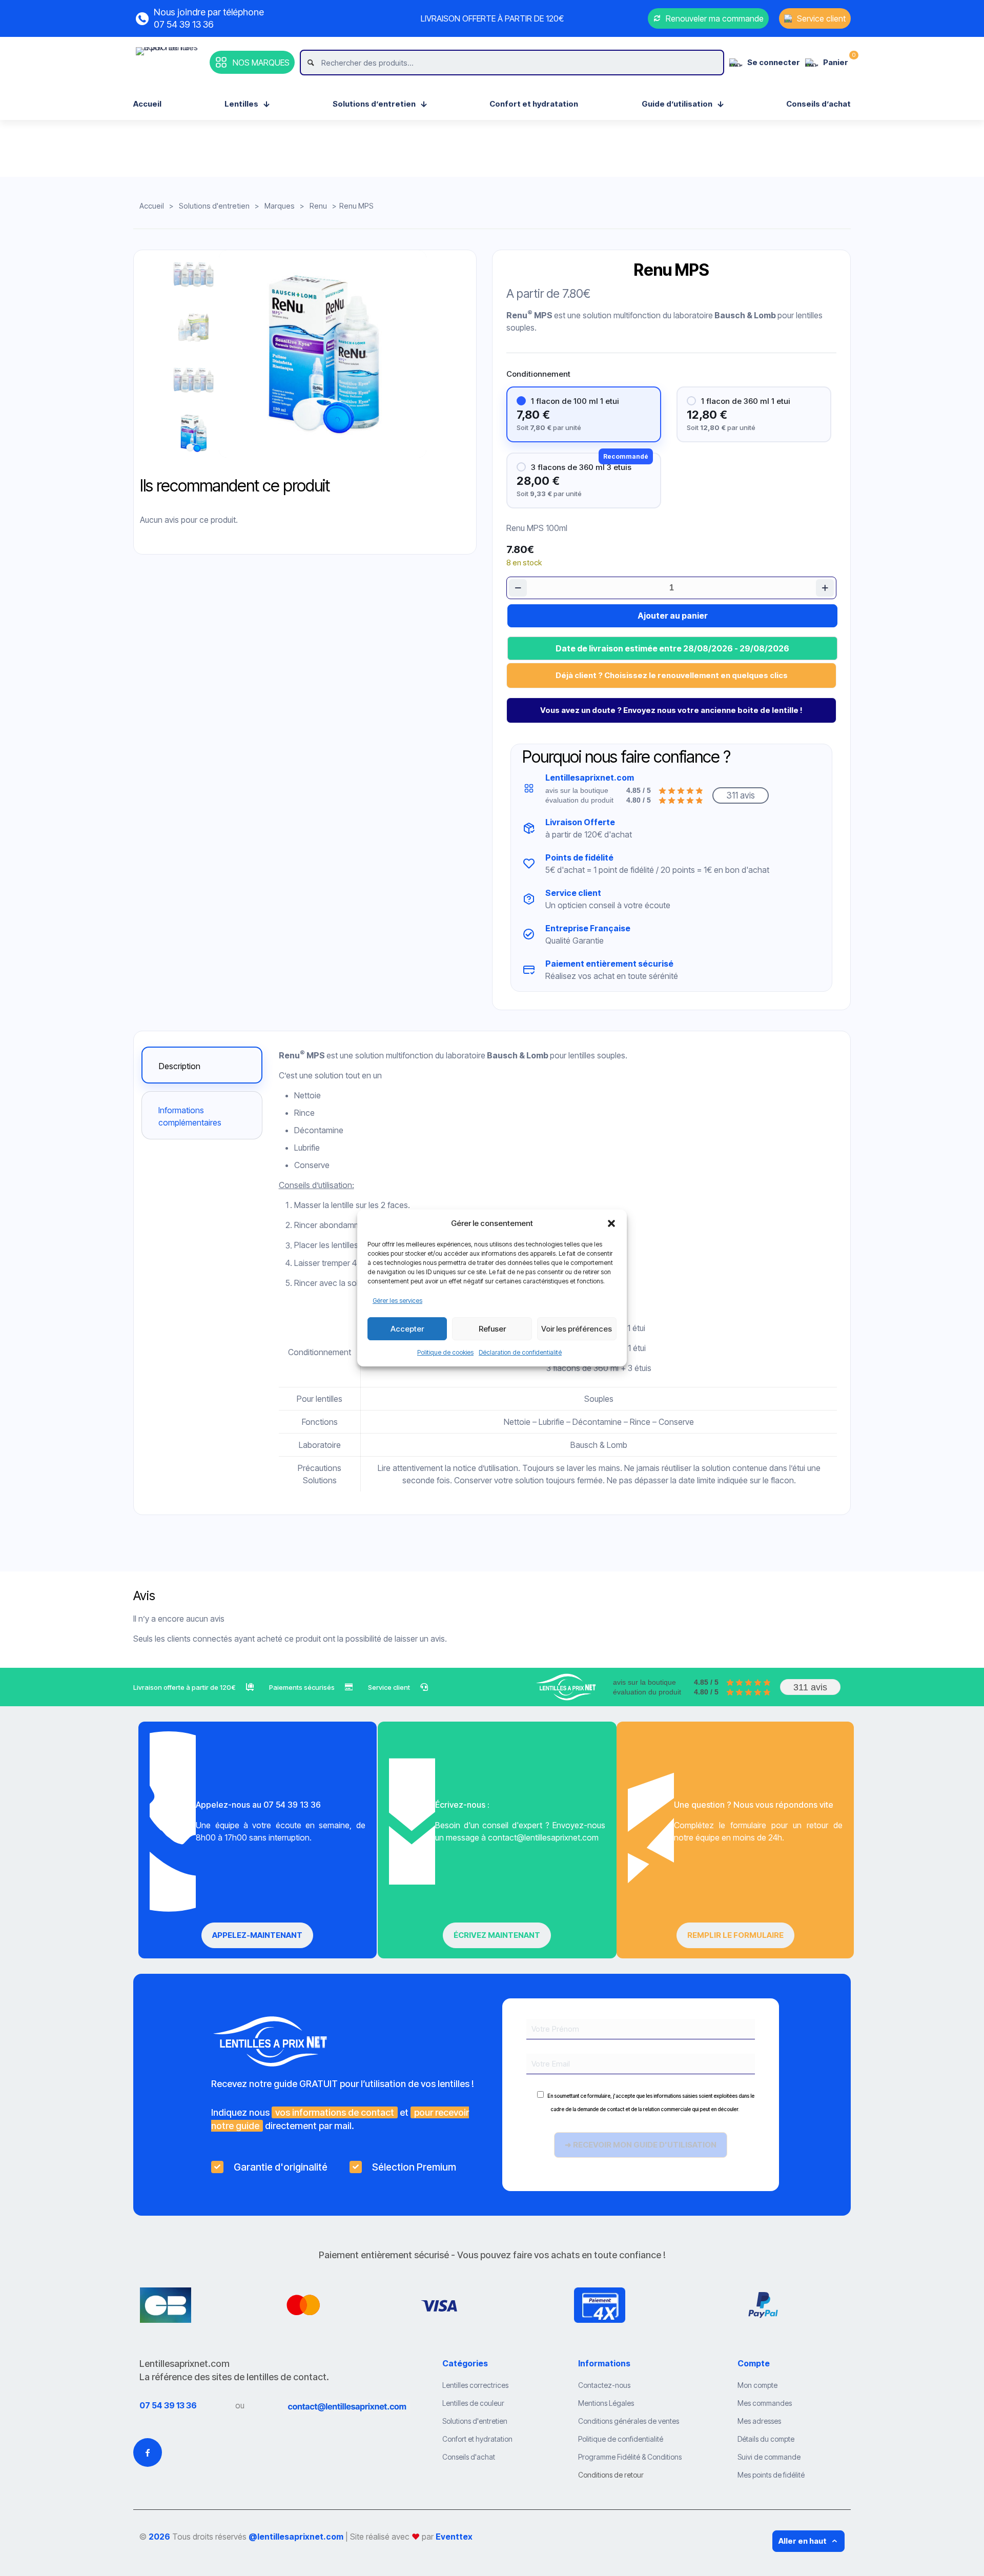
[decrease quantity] (518, 588)
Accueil (152, 206)
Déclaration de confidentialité (520, 1352)
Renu (318, 206)
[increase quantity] (825, 588)
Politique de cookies (445, 1352)
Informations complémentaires (190, 1116)
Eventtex (454, 2537)
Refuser (492, 1329)
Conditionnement (538, 374)
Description (180, 1066)
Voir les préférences (577, 1329)
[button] (611, 1223)
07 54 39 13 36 (168, 2405)
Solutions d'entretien (214, 206)
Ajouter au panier (673, 616)
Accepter (407, 1329)
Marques (280, 206)
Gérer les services (397, 1301)
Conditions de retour (611, 2475)
